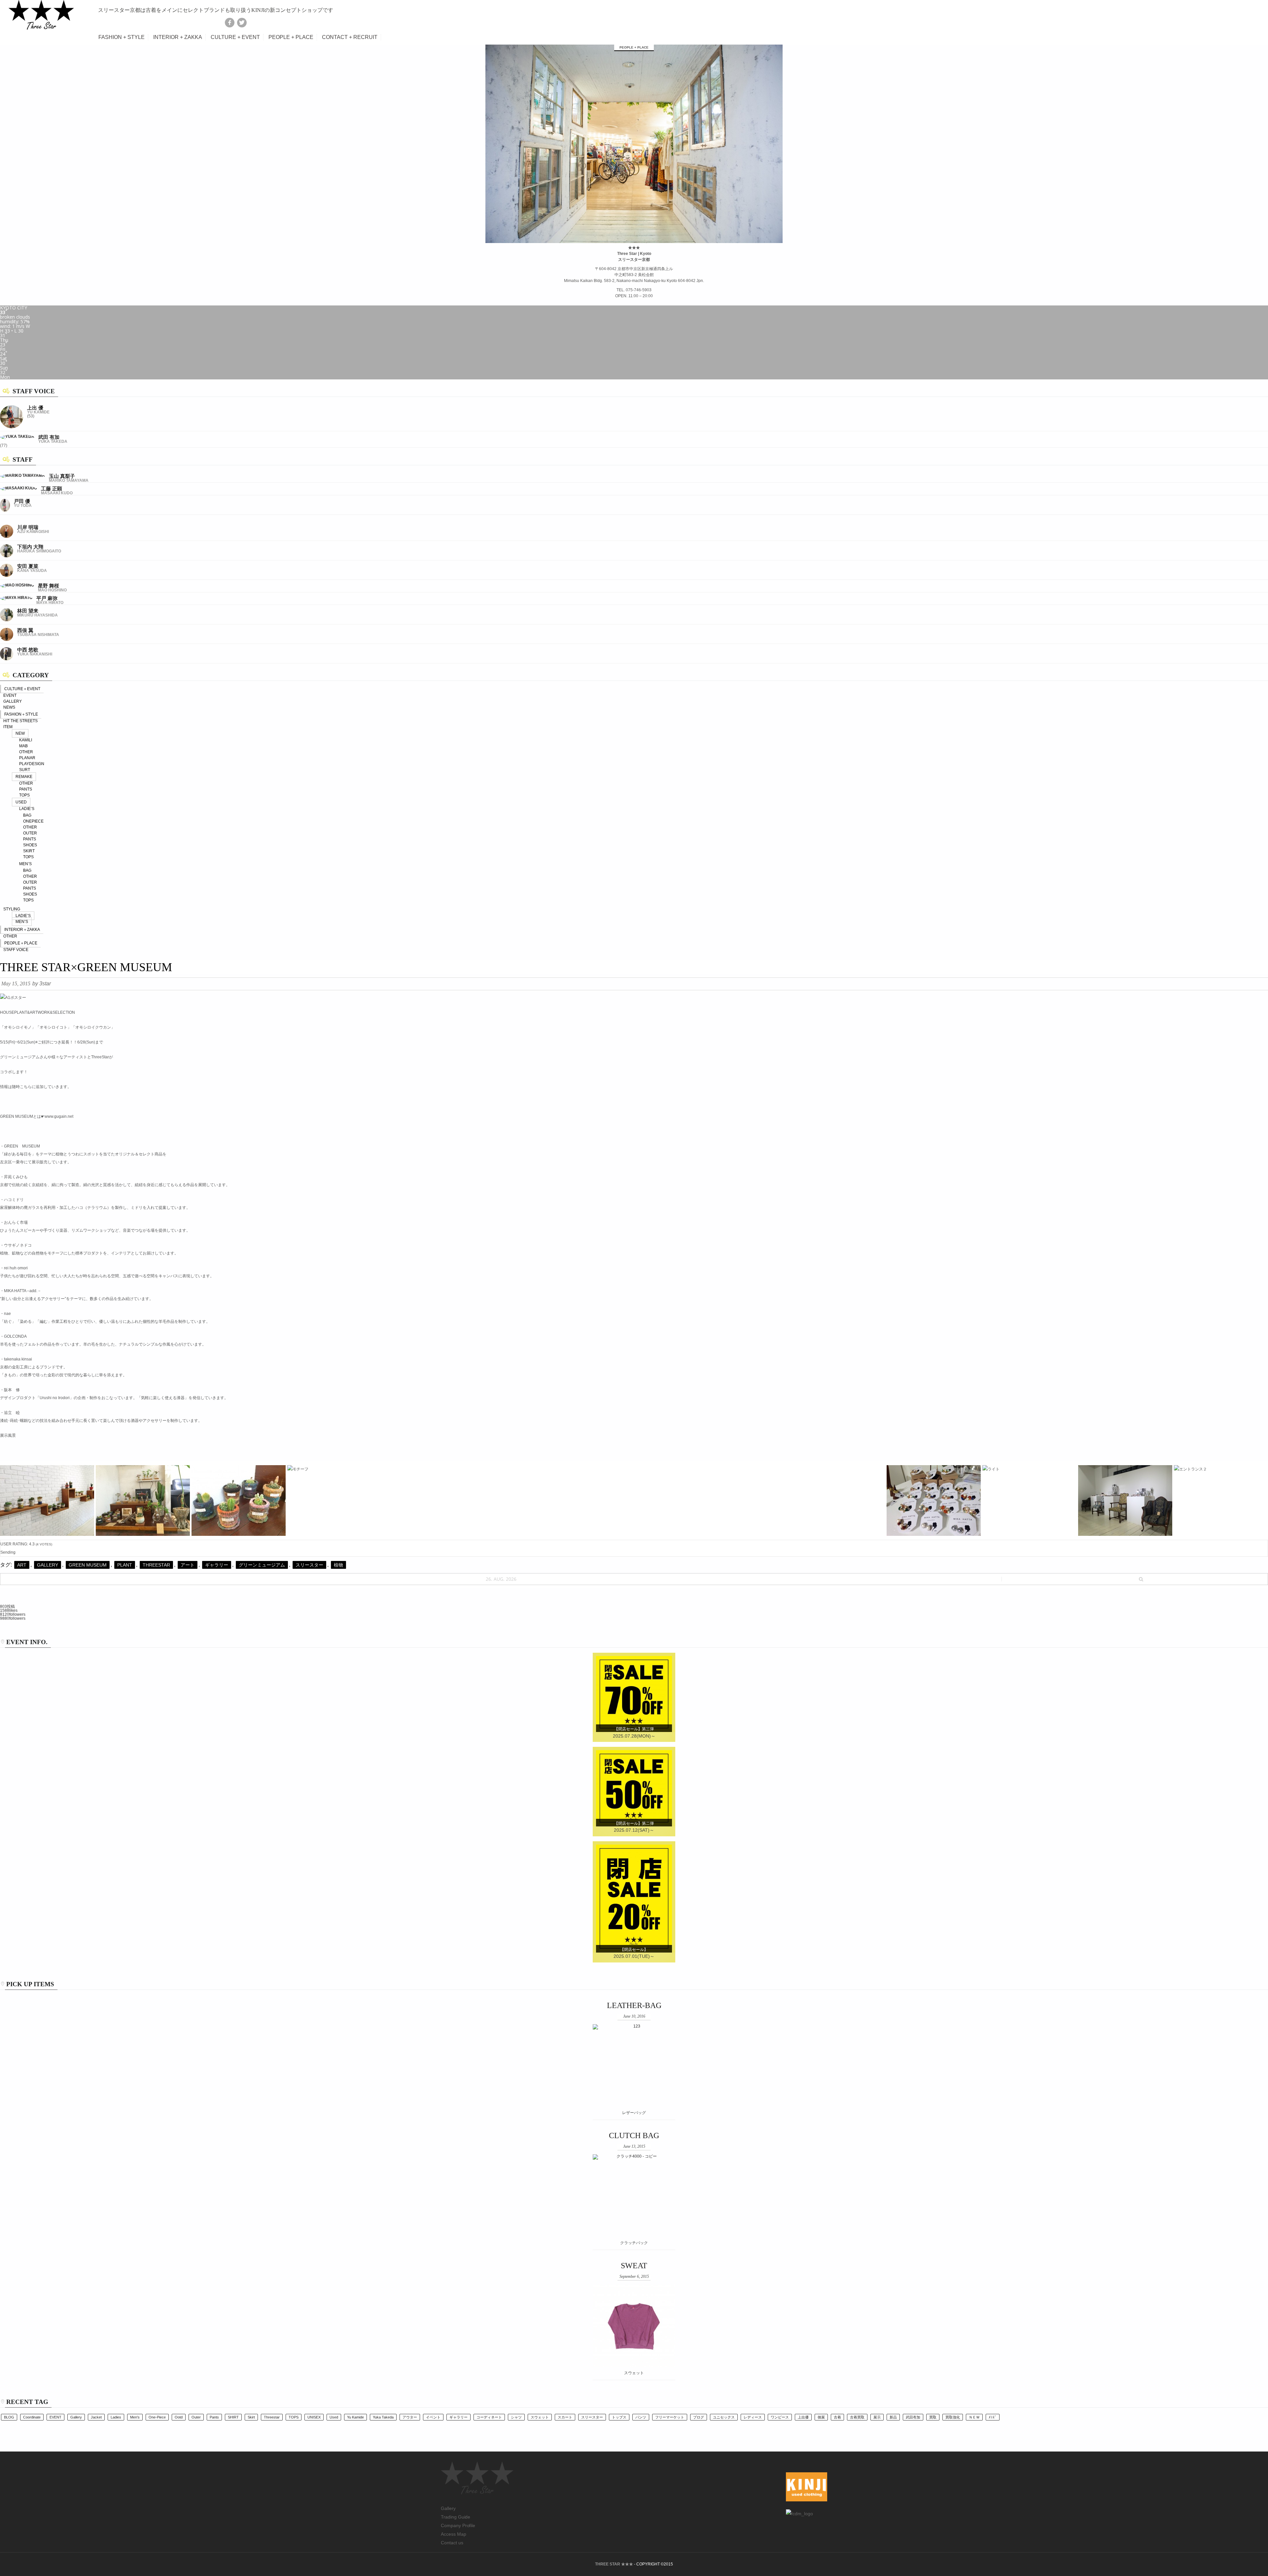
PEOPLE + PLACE (291, 37)
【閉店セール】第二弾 (634, 1823)
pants (214, 2417)
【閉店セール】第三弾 (634, 1729)
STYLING (12, 909)
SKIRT (29, 851)
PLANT (125, 1565)
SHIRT (233, 2417)
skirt (251, 2417)
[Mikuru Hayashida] (7, 620)
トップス (619, 2417)
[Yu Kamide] (12, 427)
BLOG (9, 2417)
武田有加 (913, 2417)
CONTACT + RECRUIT (350, 37)
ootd (179, 2417)
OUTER (30, 833)
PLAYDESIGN (32, 764)
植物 (338, 1565)
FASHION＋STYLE (21, 714)
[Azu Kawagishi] (7, 537)
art (22, 1565)
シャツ (516, 2417)
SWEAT (634, 2266)
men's (135, 2417)
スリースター (309, 1565)
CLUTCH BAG (634, 2135)
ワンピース (780, 2417)
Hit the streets (20, 721)
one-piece (157, 2417)
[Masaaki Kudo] (18, 488)
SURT (25, 770)
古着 (837, 2417)
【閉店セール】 (634, 1950)
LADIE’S (27, 809)
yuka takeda (383, 2417)
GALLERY (13, 701)
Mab (23, 746)
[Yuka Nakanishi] (7, 659)
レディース (753, 2417)
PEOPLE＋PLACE (21, 943)
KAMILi (26, 740)
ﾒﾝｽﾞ (993, 2417)
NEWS (9, 707)
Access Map (454, 2534)
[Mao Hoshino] (17, 585)
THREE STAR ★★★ (614, 2564)
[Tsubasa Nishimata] (7, 640)
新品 (893, 2417)
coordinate (32, 2417)
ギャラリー (217, 1565)
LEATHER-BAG (634, 2005)
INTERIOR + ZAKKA (178, 37)
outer (196, 2417)
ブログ (699, 2417)
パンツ (641, 2417)
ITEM (8, 727)
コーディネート (489, 2417)
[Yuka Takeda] (17, 437)
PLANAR (27, 758)
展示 (877, 2417)
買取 (933, 2417)
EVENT (10, 695)
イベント (433, 2417)
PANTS (26, 789)
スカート (565, 2417)
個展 (821, 2417)
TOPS (24, 795)
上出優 (803, 2417)
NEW (20, 733)
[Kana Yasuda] (7, 576)
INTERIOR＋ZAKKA (22, 930)
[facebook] (230, 22)
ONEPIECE (33, 821)
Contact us (452, 2543)
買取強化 (953, 2417)
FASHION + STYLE (122, 37)
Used (334, 2417)
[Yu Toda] (5, 511)
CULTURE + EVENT (235, 37)
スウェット (540, 2417)
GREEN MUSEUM (88, 1565)
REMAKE (24, 777)
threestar (156, 1565)
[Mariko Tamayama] (22, 476)
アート (188, 1565)
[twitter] (242, 22)
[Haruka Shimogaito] (7, 556)
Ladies (116, 2417)
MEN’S (25, 864)
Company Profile (458, 2525)
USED (21, 802)
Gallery (448, 2508)
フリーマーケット (670, 2417)
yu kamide (355, 2417)
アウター (410, 2417)
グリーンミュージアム (262, 1565)
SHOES (30, 845)
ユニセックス (724, 2417)
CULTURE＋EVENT (22, 689)
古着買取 (857, 2417)
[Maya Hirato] (16, 598)
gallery (48, 1565)
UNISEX (314, 2417)
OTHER (26, 752)
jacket (96, 2417)
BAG (27, 815)
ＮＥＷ (974, 2417)
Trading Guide (456, 2517)
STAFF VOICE (16, 950)
